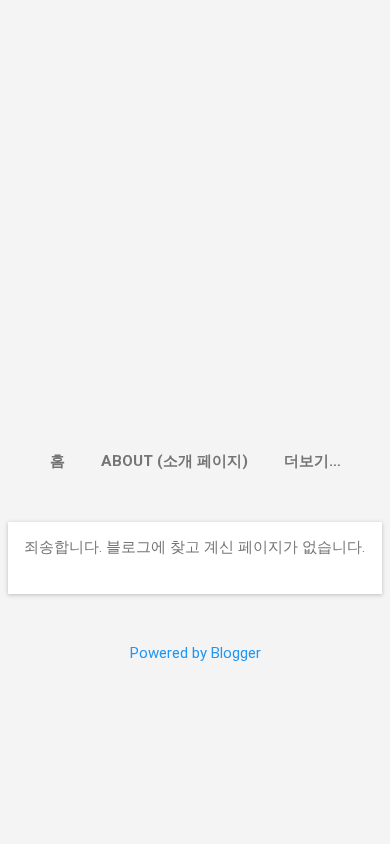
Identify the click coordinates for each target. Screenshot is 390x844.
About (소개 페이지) (174, 461)
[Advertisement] (195, 229)
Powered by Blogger (195, 653)
